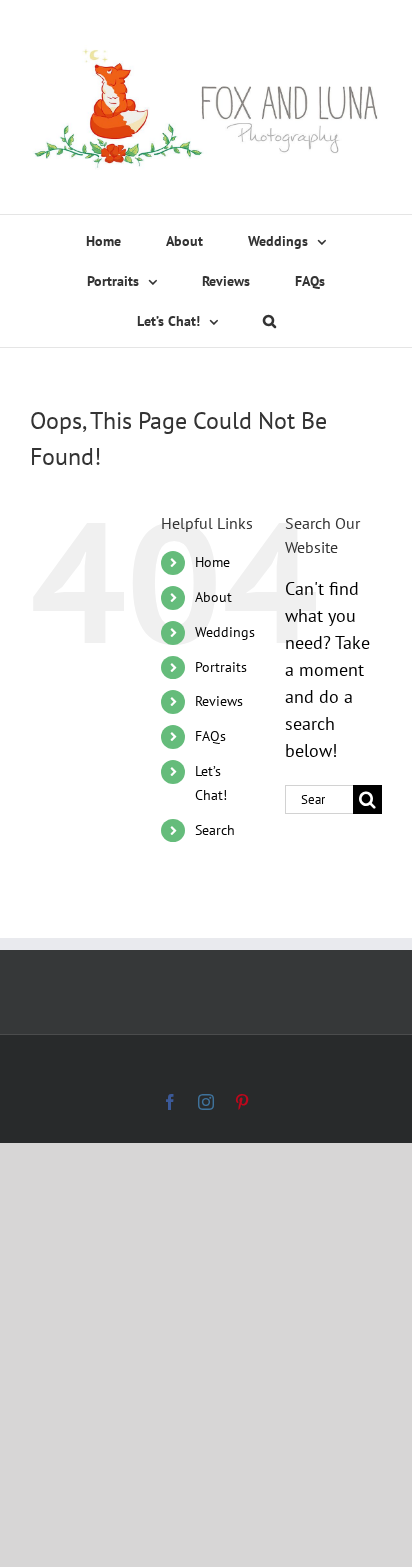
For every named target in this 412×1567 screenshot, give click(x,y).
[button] (269, 321)
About (213, 597)
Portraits (221, 667)
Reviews (219, 701)
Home (212, 562)
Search (215, 830)
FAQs (210, 736)
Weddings (225, 632)
